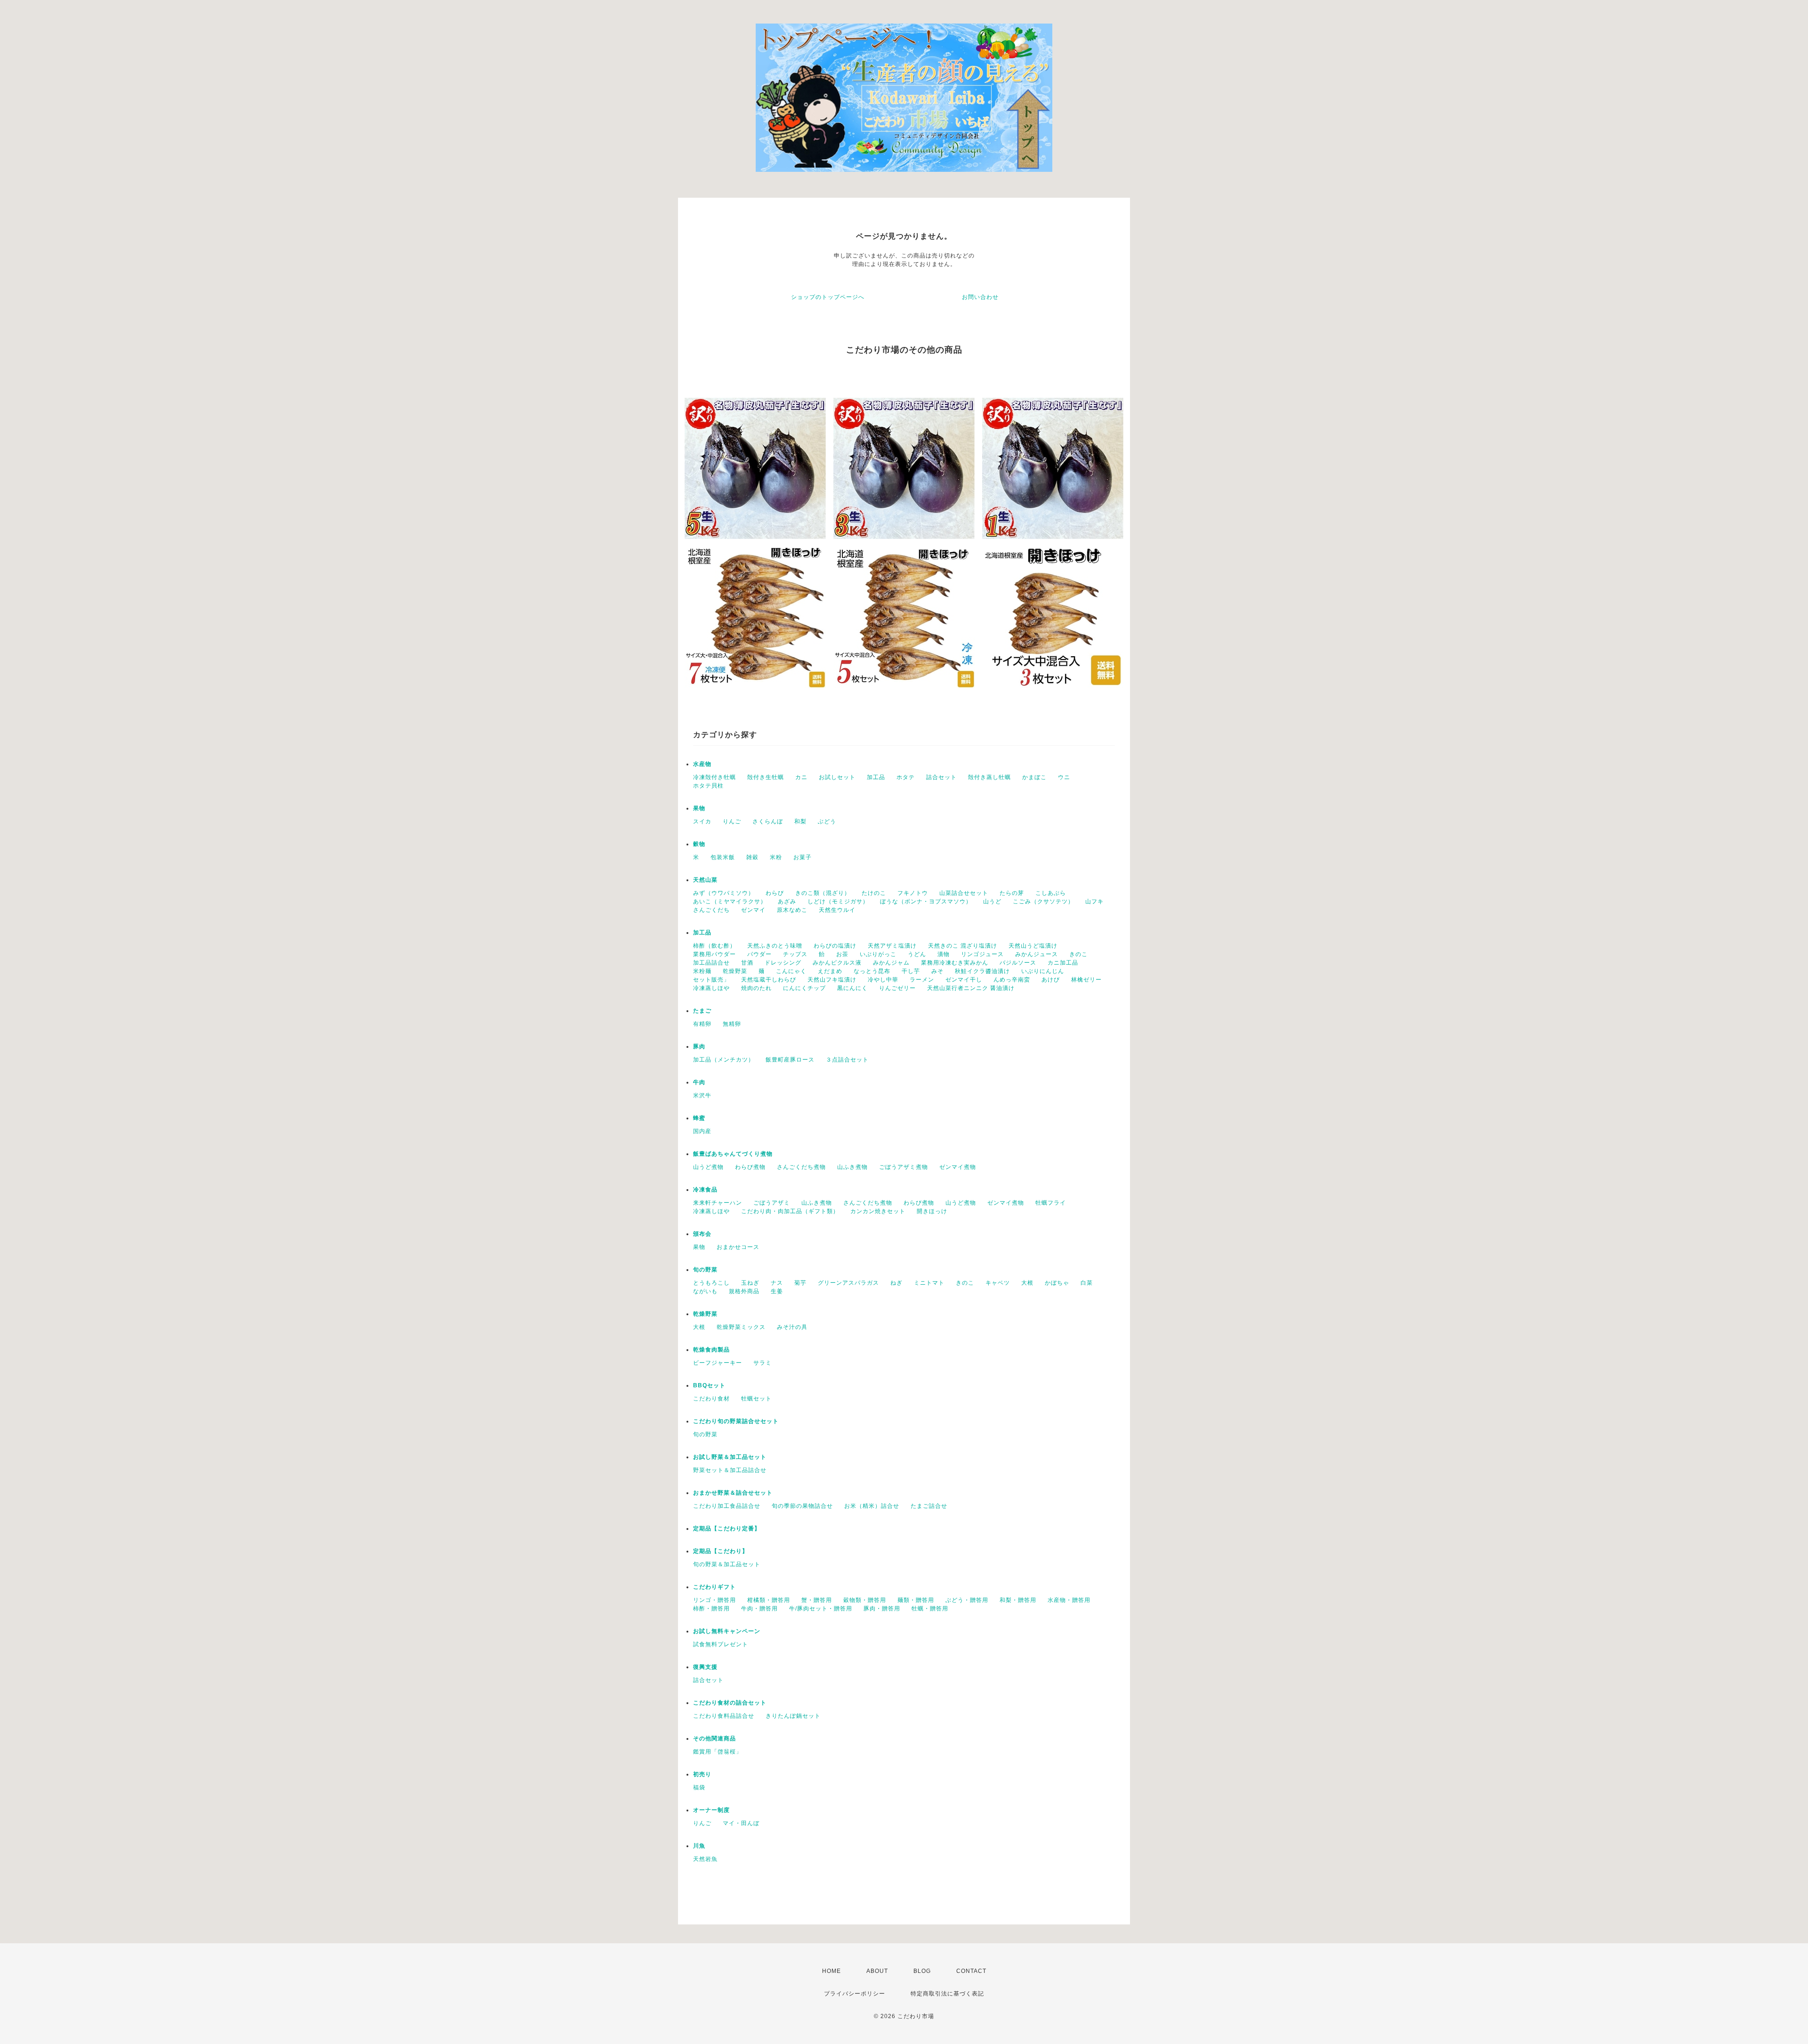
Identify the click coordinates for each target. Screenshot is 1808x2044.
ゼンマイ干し (964, 980)
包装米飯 (723, 857)
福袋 (699, 1787)
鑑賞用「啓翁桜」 (718, 1752)
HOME (831, 1971)
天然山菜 (705, 880)
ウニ (1064, 777)
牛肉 (699, 1082)
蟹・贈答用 (817, 1600)
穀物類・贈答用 (865, 1600)
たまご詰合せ (929, 1506)
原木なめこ (792, 910)
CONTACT (971, 1971)
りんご (732, 821)
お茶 (842, 954)
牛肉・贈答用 (759, 1609)
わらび (775, 893)
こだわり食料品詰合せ (724, 1716)
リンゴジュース (982, 954)
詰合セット (941, 777)
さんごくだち (711, 910)
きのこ (1078, 954)
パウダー (759, 954)
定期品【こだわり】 (721, 1551)
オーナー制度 (711, 1810)
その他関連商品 (714, 1738)
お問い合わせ (980, 297)
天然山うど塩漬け (1033, 946)
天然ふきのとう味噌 (775, 946)
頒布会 (702, 1234)
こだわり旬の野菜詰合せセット (736, 1421)
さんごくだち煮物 (801, 1167)
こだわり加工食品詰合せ (727, 1506)
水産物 (702, 764)
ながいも (705, 1291)
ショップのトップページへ (828, 297)
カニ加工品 (1063, 963)
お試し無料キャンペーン (727, 1631)
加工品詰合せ (711, 963)
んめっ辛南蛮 (1012, 980)
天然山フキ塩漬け (832, 980)
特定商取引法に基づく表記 (947, 1994)
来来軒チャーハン (718, 1203)
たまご (702, 1011)
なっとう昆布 (872, 971)
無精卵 (732, 1024)
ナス (777, 1283)
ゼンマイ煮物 (958, 1167)
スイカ (702, 821)
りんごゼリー (897, 988)
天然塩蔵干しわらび (769, 980)
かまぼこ (1034, 777)
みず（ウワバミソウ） (724, 893)
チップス (795, 954)
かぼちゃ (1057, 1283)
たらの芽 (1012, 893)
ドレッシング (783, 963)
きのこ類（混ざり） (823, 893)
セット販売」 (711, 980)
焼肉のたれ (756, 988)
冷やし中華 (883, 980)
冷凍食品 (705, 1190)
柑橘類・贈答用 (769, 1600)
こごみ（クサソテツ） (1043, 901)
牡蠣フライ (1051, 1203)
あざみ (787, 901)
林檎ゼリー (1086, 980)
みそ (937, 971)
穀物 (699, 844)
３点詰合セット (847, 1060)
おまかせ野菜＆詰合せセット (733, 1493)
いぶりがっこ (878, 954)
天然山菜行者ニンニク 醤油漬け (971, 988)
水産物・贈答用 (1069, 1600)
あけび (1051, 980)
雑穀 (752, 857)
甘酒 (747, 963)
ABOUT (877, 1971)
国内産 (702, 1131)
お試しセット (837, 777)
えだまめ (830, 971)
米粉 (776, 857)
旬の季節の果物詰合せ (802, 1506)
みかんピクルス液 (837, 963)
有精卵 (702, 1024)
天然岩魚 (705, 1859)
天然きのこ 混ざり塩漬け (963, 946)
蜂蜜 (699, 1118)
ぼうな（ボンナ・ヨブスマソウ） (926, 901)
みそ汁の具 (792, 1327)
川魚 (699, 1846)
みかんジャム (891, 963)
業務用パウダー (714, 954)
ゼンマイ (753, 910)
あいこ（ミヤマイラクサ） (730, 901)
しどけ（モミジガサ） (838, 901)
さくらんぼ (768, 821)
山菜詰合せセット (964, 893)
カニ (801, 777)
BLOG (922, 1971)
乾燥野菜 (735, 971)
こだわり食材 (711, 1399)
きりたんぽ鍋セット (793, 1716)
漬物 (944, 954)
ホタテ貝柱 (708, 786)
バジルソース (1018, 963)
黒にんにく (852, 988)
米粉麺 (702, 971)
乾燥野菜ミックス (741, 1327)
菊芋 (800, 1283)
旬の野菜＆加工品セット (727, 1564)
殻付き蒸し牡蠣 (989, 777)
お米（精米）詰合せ (872, 1506)
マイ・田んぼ (741, 1823)
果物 (699, 808)
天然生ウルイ (837, 910)
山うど (992, 901)
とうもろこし (711, 1283)
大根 (1027, 1283)
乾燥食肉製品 (711, 1350)
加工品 (876, 777)
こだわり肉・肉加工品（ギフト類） (790, 1211)
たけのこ (874, 893)
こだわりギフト (714, 1587)
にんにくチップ (804, 988)
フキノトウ (913, 893)
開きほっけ (932, 1211)
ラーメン (922, 980)
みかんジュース (1037, 954)
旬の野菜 (705, 1270)
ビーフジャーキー (718, 1363)
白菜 (1087, 1283)
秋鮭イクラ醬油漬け (982, 971)
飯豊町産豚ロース (790, 1060)
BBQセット (709, 1385)
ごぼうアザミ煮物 (904, 1167)
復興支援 (705, 1667)
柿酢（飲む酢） (714, 946)
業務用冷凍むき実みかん (955, 963)
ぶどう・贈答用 (967, 1600)
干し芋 (911, 971)
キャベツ (998, 1283)
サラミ (763, 1363)
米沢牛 (702, 1095)
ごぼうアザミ (772, 1203)
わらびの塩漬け (835, 946)
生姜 (777, 1291)
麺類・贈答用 (916, 1600)
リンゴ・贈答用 (714, 1600)
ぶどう (827, 821)
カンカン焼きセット (878, 1211)
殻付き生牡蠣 (766, 777)
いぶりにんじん (1043, 971)
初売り (702, 1774)
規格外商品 (744, 1291)
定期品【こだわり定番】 (727, 1529)
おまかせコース (738, 1247)
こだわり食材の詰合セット (730, 1703)
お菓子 (803, 857)
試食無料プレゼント (721, 1644)
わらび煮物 (750, 1167)
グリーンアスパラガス (848, 1283)
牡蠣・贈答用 (930, 1609)
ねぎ (896, 1283)
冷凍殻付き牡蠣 (714, 777)
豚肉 (699, 1046)
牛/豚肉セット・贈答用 (821, 1609)
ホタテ (906, 777)
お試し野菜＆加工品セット (730, 1457)
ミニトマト (929, 1283)
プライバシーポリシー (855, 1994)
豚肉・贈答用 (882, 1609)
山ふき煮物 (852, 1167)
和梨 (800, 821)
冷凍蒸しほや (711, 988)
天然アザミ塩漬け (892, 946)
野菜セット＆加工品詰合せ (730, 1470)
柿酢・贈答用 (711, 1609)
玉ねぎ (750, 1283)
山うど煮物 (708, 1167)
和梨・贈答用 (1018, 1600)
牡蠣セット (756, 1399)
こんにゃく (791, 971)
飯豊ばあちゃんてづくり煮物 (733, 1154)
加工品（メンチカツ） (724, 1060)
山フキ (1094, 901)
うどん (917, 954)
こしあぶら (1051, 893)
